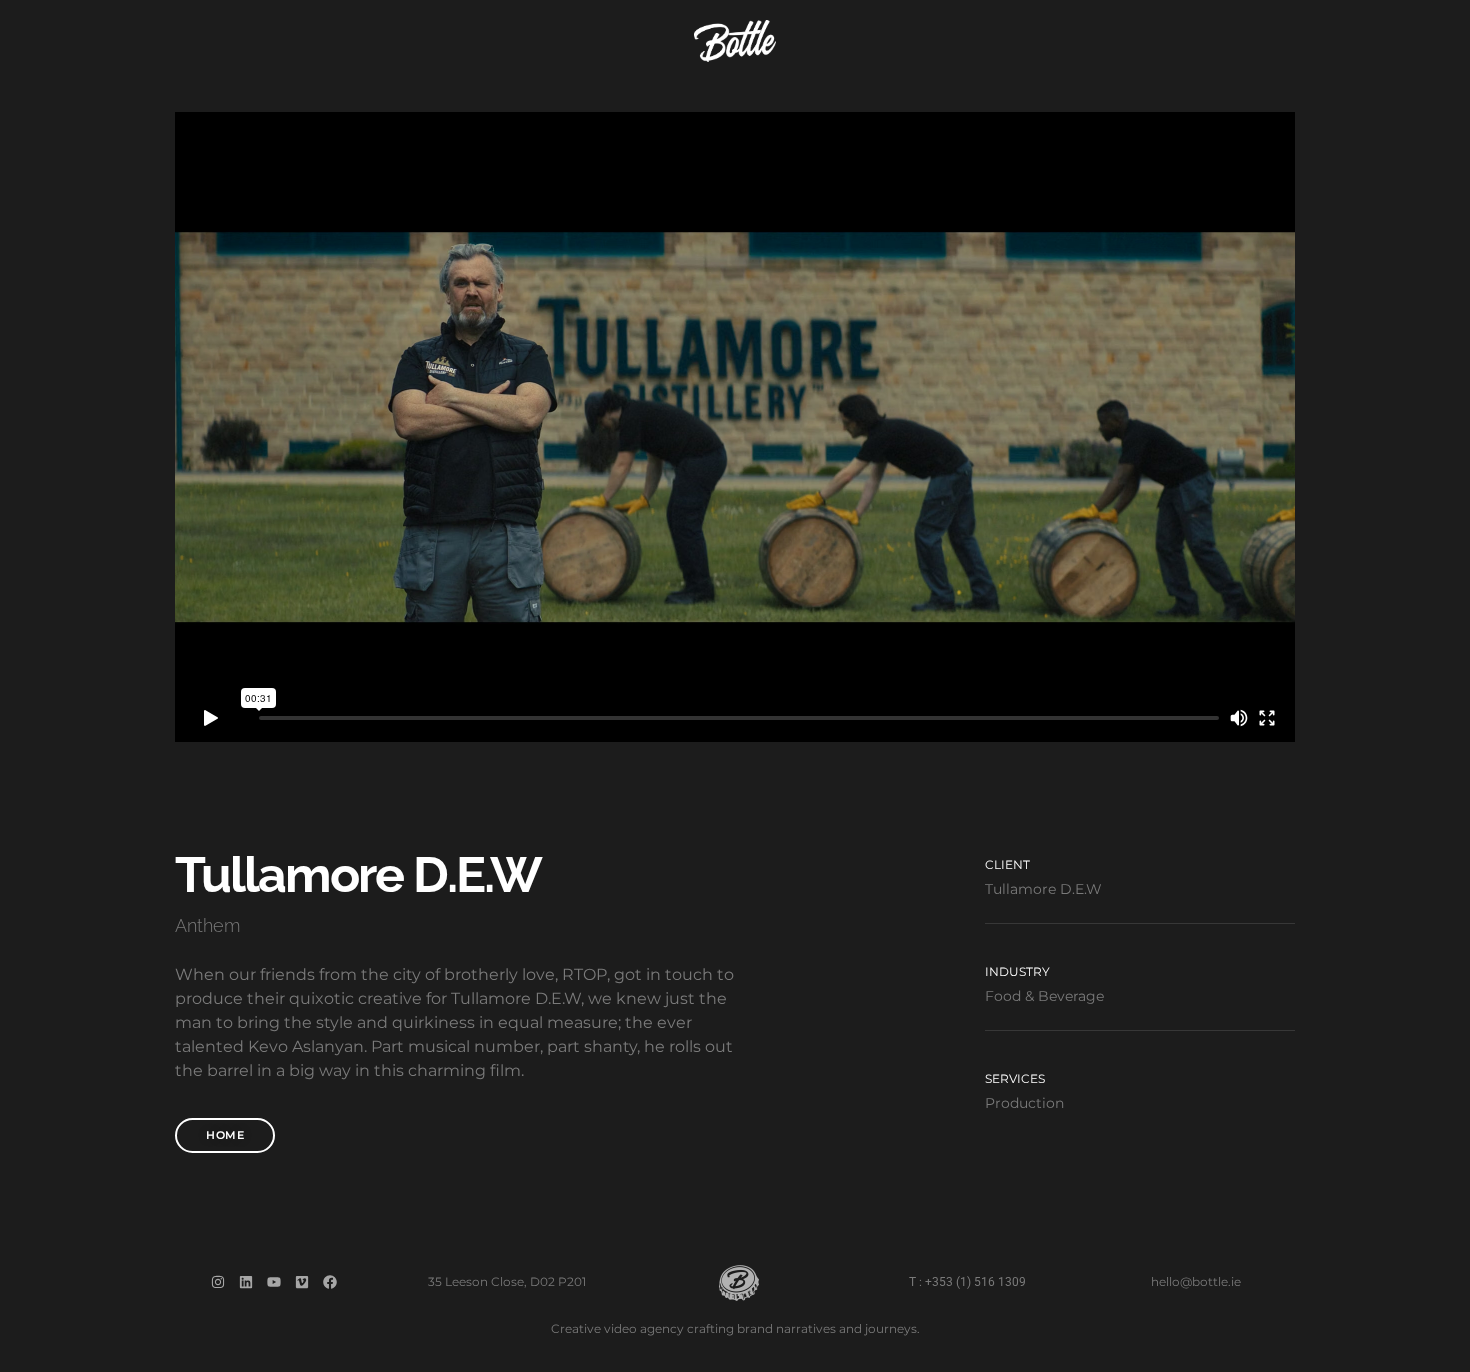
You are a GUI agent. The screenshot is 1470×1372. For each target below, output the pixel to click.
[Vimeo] (302, 1282)
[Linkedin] (246, 1282)
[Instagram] (218, 1282)
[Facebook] (330, 1282)
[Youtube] (274, 1282)
